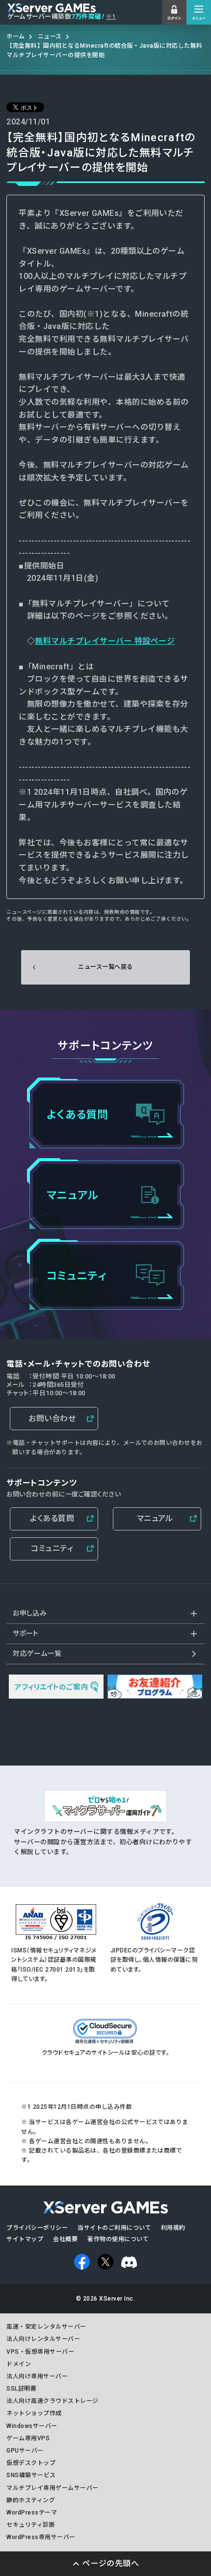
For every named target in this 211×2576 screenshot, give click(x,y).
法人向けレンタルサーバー (43, 2339)
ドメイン (19, 2364)
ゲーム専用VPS (28, 2438)
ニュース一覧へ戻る (105, 967)
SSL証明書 (21, 2389)
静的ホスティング (31, 2500)
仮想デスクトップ (31, 2463)
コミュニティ (52, 1548)
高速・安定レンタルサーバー (46, 2327)
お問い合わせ (52, 1419)
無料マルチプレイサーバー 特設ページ (105, 641)
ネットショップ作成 (34, 2413)
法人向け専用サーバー (37, 2376)
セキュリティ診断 (31, 2525)
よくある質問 (52, 1518)
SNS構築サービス (31, 2475)
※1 (111, 17)
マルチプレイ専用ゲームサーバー (52, 2488)
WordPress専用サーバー (41, 2537)
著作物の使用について (118, 2239)
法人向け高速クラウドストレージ (52, 2401)
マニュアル (155, 1518)
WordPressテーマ (32, 2513)
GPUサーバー (25, 2451)
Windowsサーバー (32, 2426)
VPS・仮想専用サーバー (40, 2352)
